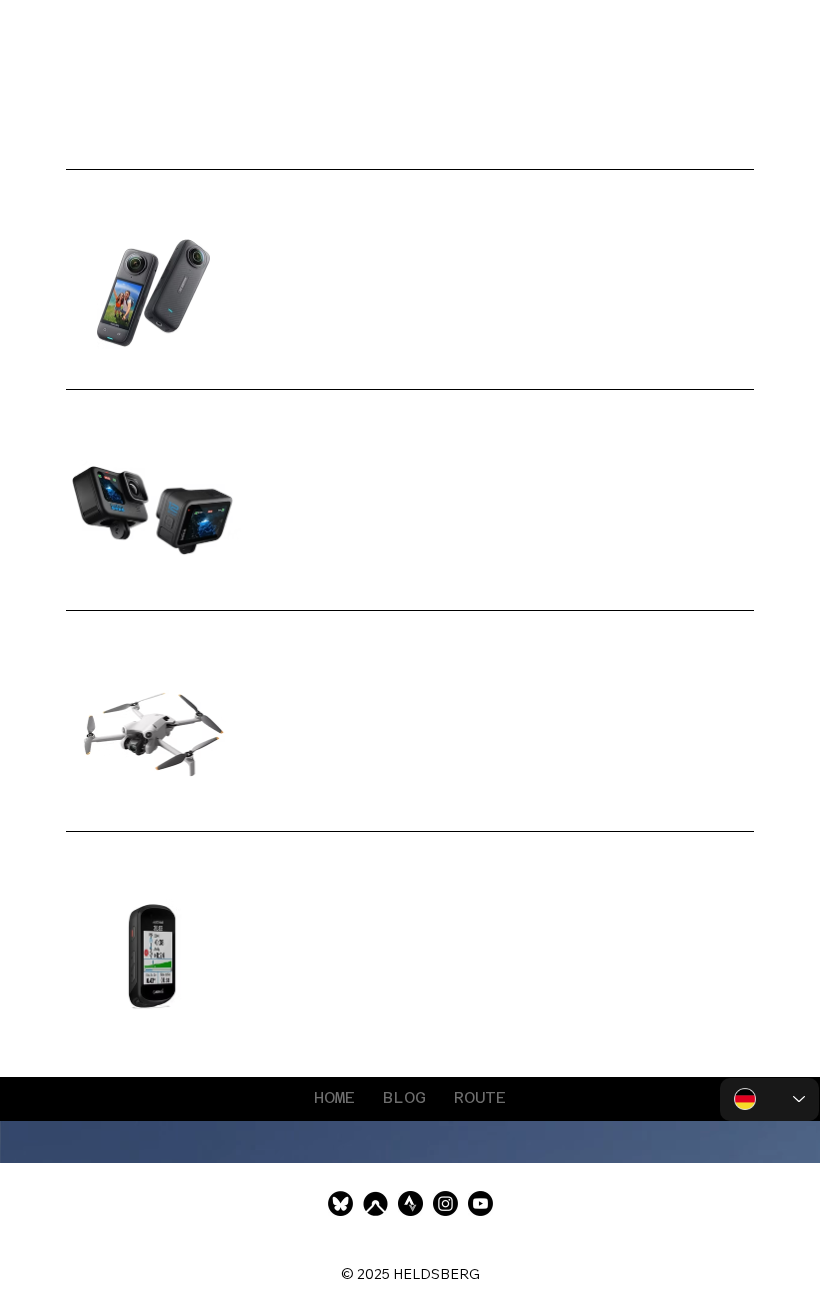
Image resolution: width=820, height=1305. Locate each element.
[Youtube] (480, 1203)
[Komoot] (375, 1203)
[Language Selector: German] (769, 1099)
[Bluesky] (340, 1203)
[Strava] (410, 1203)
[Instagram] (445, 1203)
